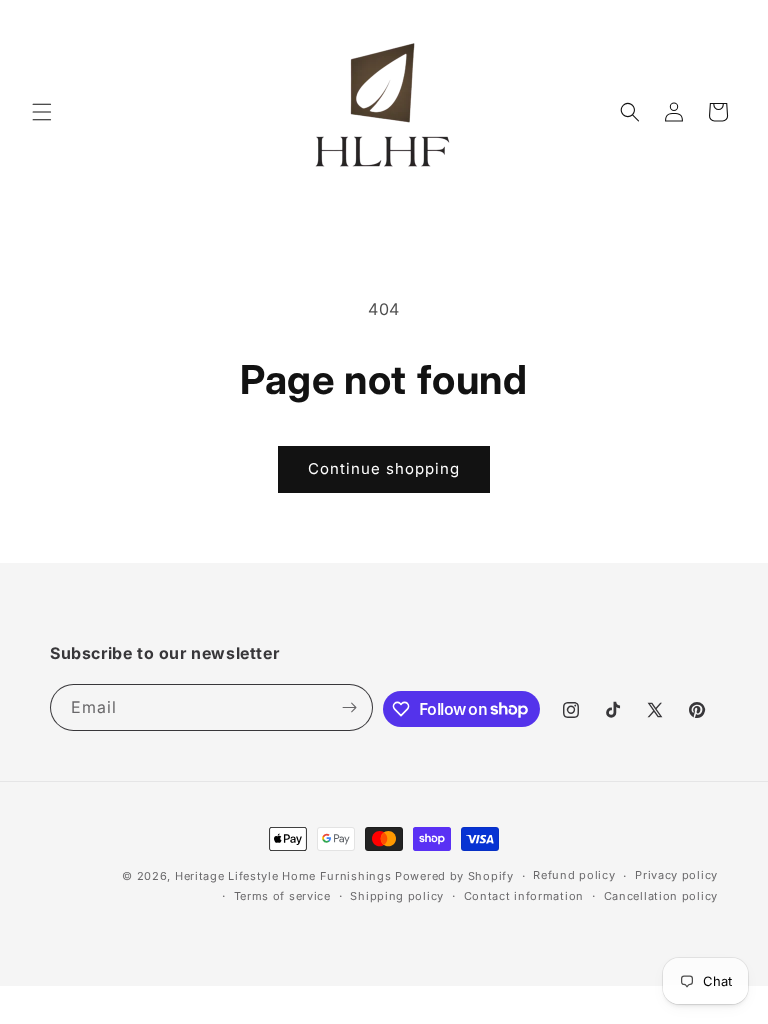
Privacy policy (676, 875)
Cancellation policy (661, 896)
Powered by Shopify (454, 876)
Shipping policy (397, 896)
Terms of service (282, 896)
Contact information (524, 896)
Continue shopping (384, 468)
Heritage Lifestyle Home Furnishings (283, 876)
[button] (42, 112)
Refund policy (574, 875)
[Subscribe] (350, 707)
